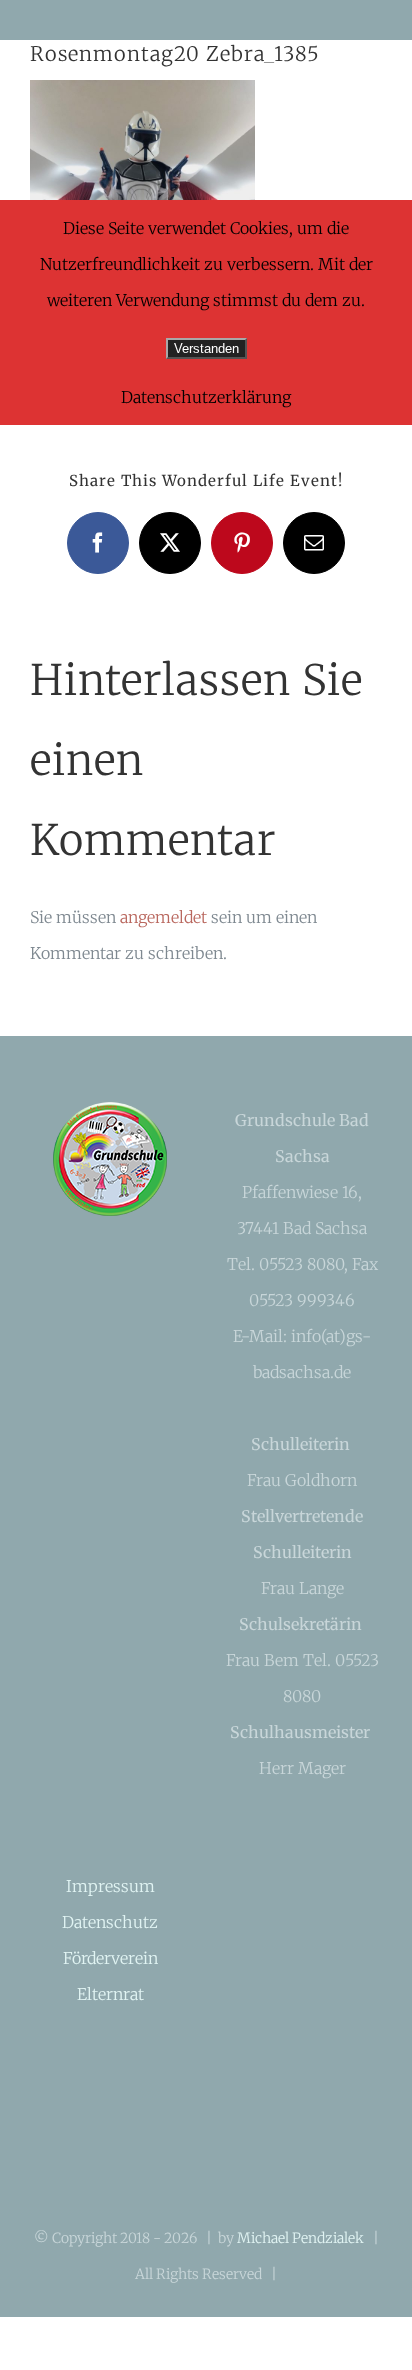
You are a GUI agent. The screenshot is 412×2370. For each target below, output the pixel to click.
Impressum (110, 1886)
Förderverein (110, 1958)
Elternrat (110, 1994)
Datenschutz (110, 1922)
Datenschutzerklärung (206, 397)
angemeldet (163, 917)
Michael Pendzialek (300, 2238)
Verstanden (206, 348)
